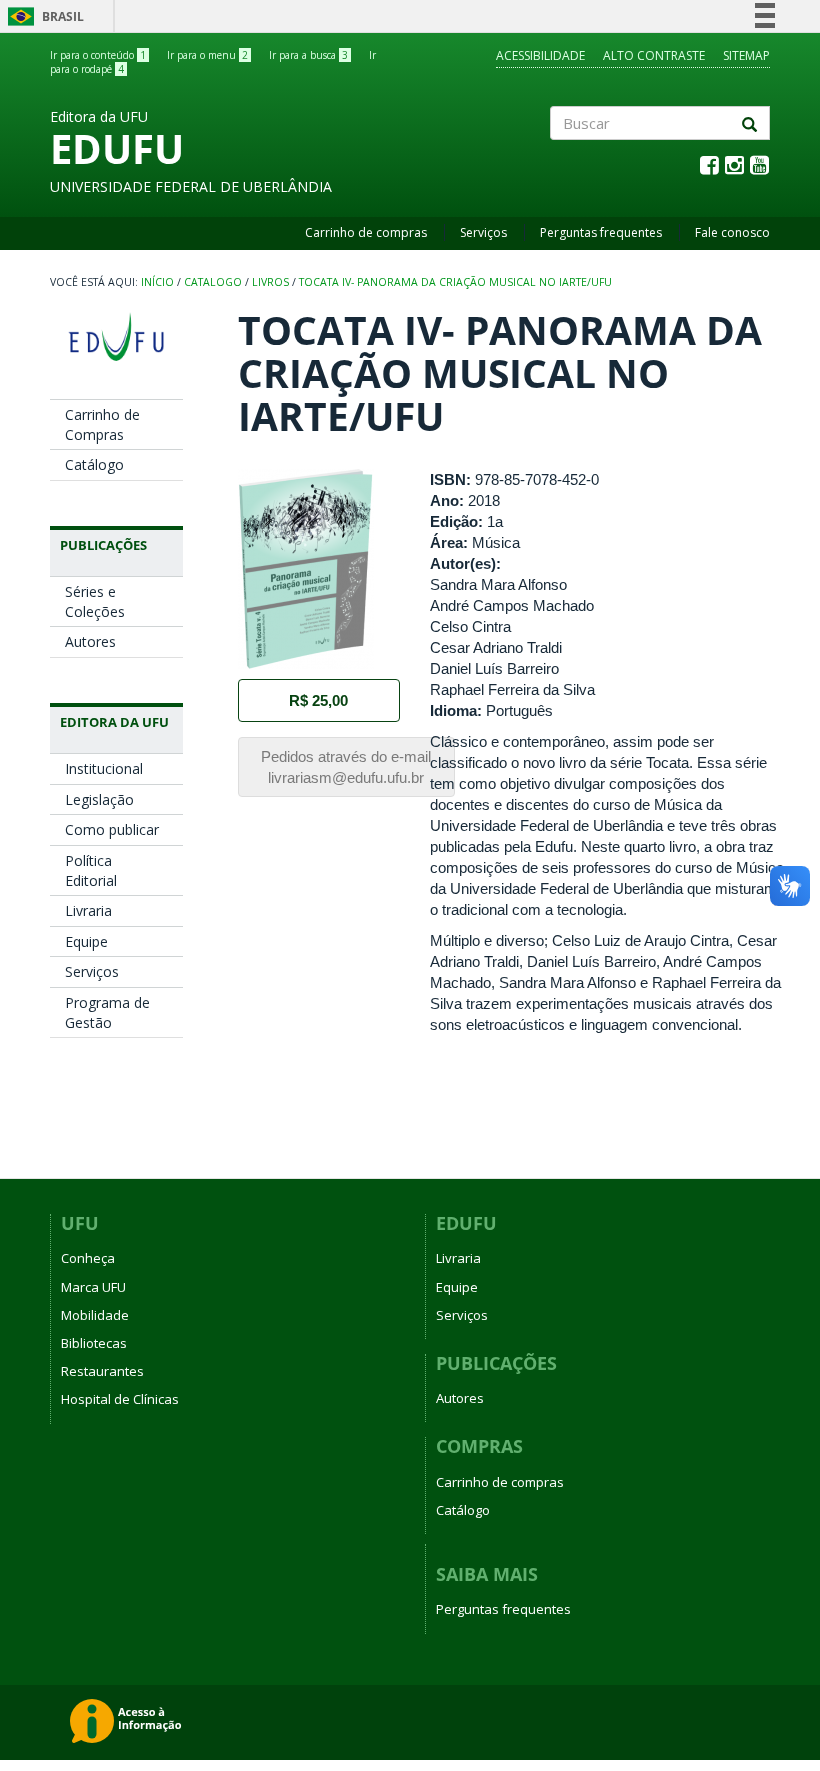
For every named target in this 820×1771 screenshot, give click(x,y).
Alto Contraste (654, 55)
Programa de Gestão (107, 1012)
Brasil (42, 16)
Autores (90, 641)
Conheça (88, 1258)
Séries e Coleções (95, 601)
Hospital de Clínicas (120, 1399)
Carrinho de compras (366, 232)
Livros (270, 282)
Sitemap (746, 55)
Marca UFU (93, 1287)
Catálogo (94, 464)
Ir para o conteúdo (98, 55)
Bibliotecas (94, 1343)
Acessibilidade (540, 55)
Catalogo (213, 282)
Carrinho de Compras (102, 424)
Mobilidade (95, 1315)
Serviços (483, 232)
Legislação (99, 799)
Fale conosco (732, 232)
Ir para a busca (308, 55)
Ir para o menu (207, 55)
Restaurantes (102, 1371)
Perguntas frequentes (601, 232)
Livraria (88, 910)
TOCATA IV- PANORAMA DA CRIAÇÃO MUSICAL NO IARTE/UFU (455, 282)
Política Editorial (91, 870)
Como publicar (112, 829)
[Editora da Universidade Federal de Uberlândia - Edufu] (116, 336)
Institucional (104, 768)
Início (157, 282)
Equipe (86, 941)
